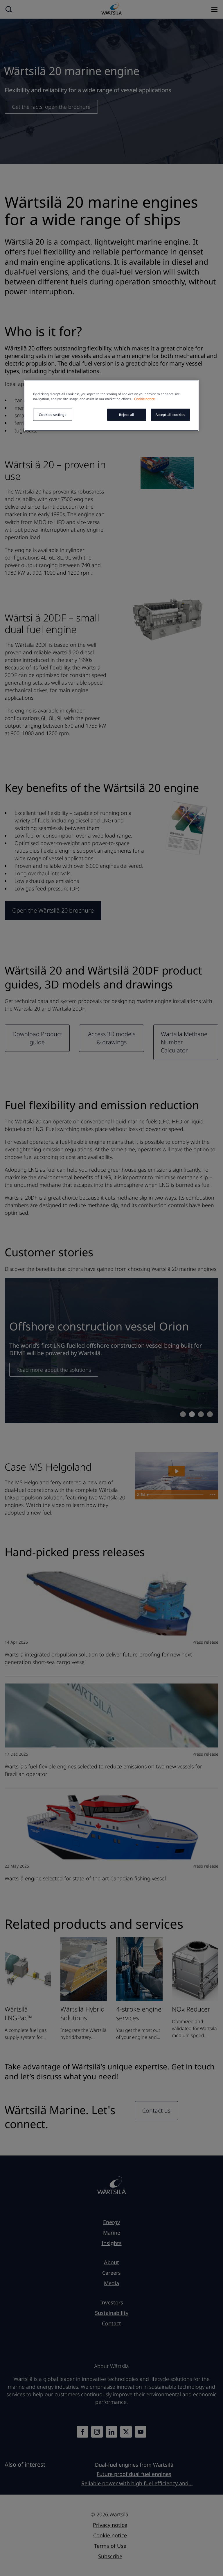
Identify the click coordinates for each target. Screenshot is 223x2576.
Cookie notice (144, 399)
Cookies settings (53, 415)
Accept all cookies (170, 415)
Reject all (127, 415)
